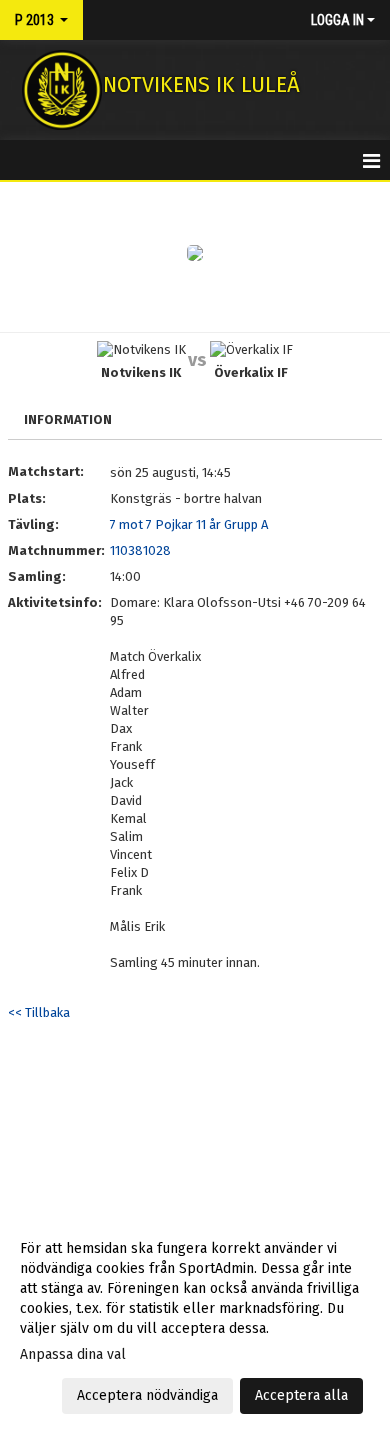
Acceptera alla (301, 1395)
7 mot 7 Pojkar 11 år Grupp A (189, 524)
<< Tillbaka (39, 1012)
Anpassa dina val (73, 1354)
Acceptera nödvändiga (147, 1395)
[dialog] (195, 1321)
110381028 (140, 550)
